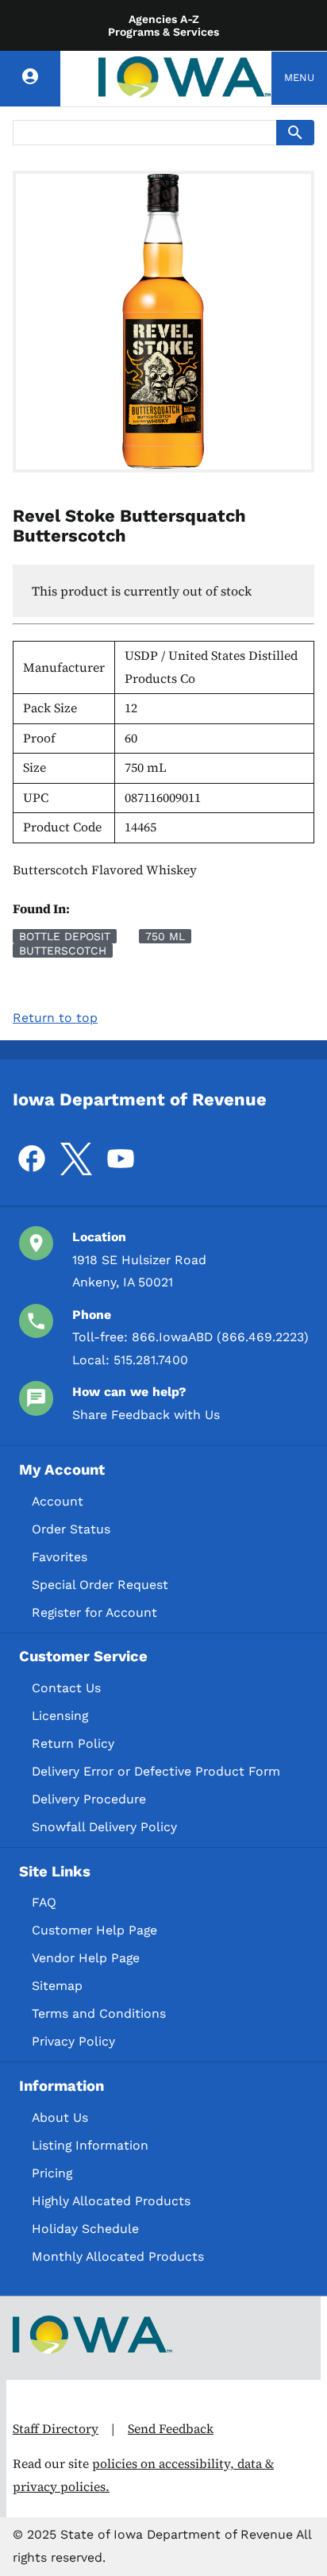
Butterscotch (63, 951)
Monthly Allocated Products (118, 2256)
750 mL (165, 936)
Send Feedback (171, 2429)
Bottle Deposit (65, 936)
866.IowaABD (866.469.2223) (220, 1337)
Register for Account (94, 1612)
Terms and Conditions (99, 2013)
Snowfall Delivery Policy (104, 1827)
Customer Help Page (94, 1930)
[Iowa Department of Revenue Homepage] (185, 78)
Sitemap (57, 1986)
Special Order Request (100, 1585)
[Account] (30, 79)
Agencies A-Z (164, 19)
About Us (60, 2117)
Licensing (60, 1716)
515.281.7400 (151, 1360)
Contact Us (66, 1688)
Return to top (55, 1018)
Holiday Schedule (85, 2229)
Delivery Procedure (89, 1799)
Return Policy (73, 1743)
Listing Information (90, 2145)
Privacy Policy (73, 2041)
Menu (299, 77)
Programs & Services (163, 32)
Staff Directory (56, 2429)
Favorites (60, 1557)
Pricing (52, 2173)
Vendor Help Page (86, 1958)
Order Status (71, 1529)
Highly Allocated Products (111, 2201)
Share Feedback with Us (146, 1415)
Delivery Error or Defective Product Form (156, 1771)
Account (58, 1501)
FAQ (44, 1902)
